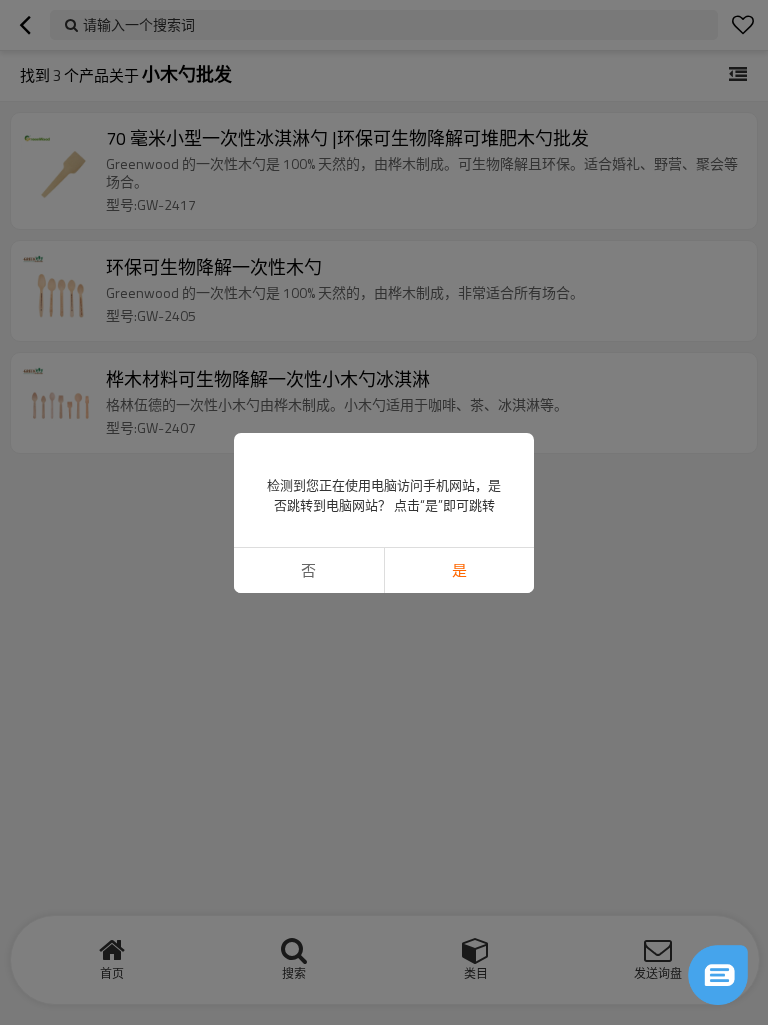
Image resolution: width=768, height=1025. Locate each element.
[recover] (718, 975)
